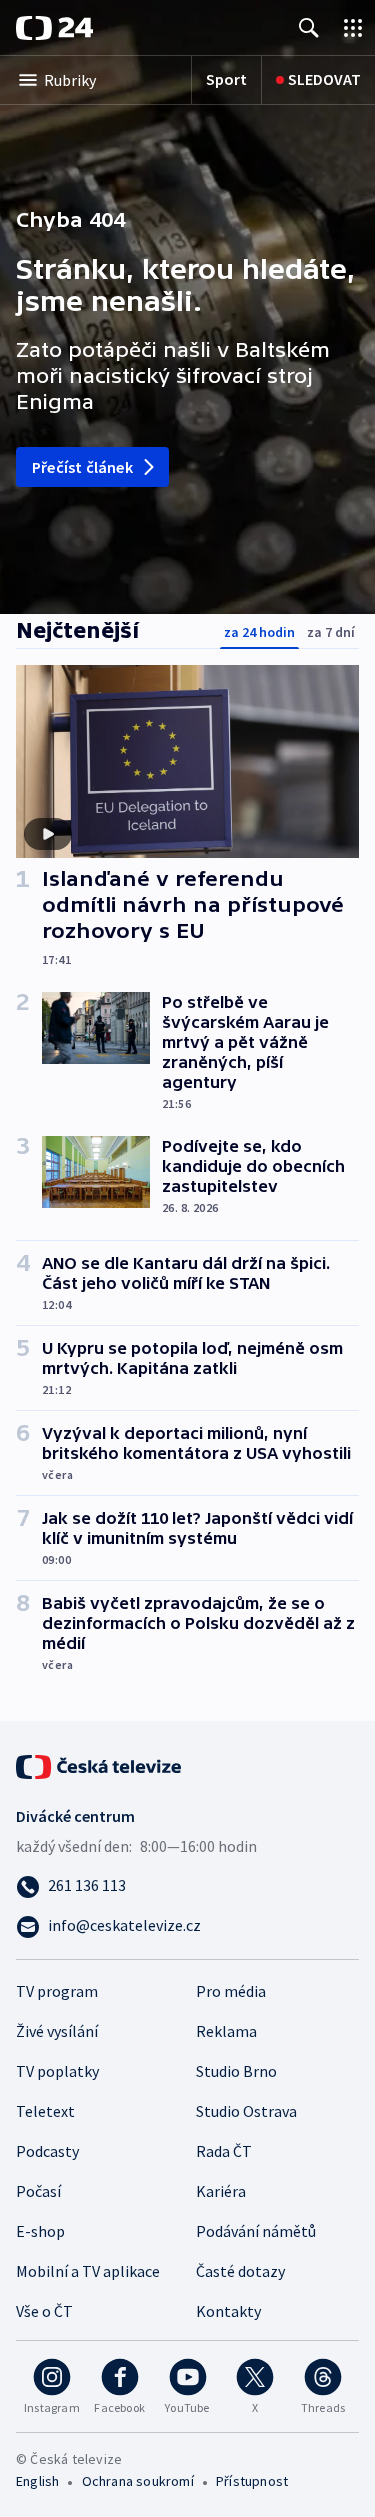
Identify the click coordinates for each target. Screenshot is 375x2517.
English (37, 2481)
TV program (57, 1991)
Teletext (45, 2111)
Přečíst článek (82, 467)
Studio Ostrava (246, 2111)
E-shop (40, 2231)
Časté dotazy (240, 2271)
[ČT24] (54, 28)
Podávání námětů (256, 2231)
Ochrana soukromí (138, 2481)
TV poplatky (57, 2071)
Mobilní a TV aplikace (88, 2271)
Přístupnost (252, 2481)
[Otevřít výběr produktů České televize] (353, 27)
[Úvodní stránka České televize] (100, 1765)
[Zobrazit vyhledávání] (309, 27)
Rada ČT (224, 2151)
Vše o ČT (44, 2311)
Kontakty (228, 2311)
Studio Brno (236, 2071)
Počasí (38, 2191)
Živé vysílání (57, 2031)
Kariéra (221, 2191)
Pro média (231, 1991)
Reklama (226, 2031)
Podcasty (47, 2151)
